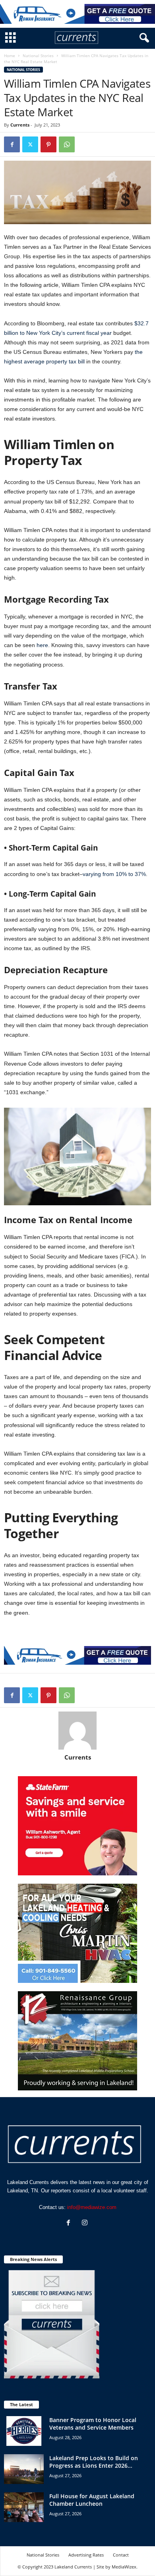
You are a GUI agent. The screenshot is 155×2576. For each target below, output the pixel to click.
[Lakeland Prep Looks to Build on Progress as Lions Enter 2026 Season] (24, 2469)
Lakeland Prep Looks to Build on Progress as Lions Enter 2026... (94, 2462)
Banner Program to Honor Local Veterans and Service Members (93, 2424)
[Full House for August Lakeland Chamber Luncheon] (24, 2507)
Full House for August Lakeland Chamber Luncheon (92, 2500)
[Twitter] (30, 144)
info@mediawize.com (92, 2207)
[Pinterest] (48, 144)
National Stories (38, 56)
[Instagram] (86, 2224)
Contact (121, 2555)
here (42, 645)
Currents (20, 125)
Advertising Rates (86, 2555)
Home (10, 56)
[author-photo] (77, 1731)
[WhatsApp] (67, 144)
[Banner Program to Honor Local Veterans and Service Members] (24, 2431)
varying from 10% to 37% (114, 874)
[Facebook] (12, 144)
